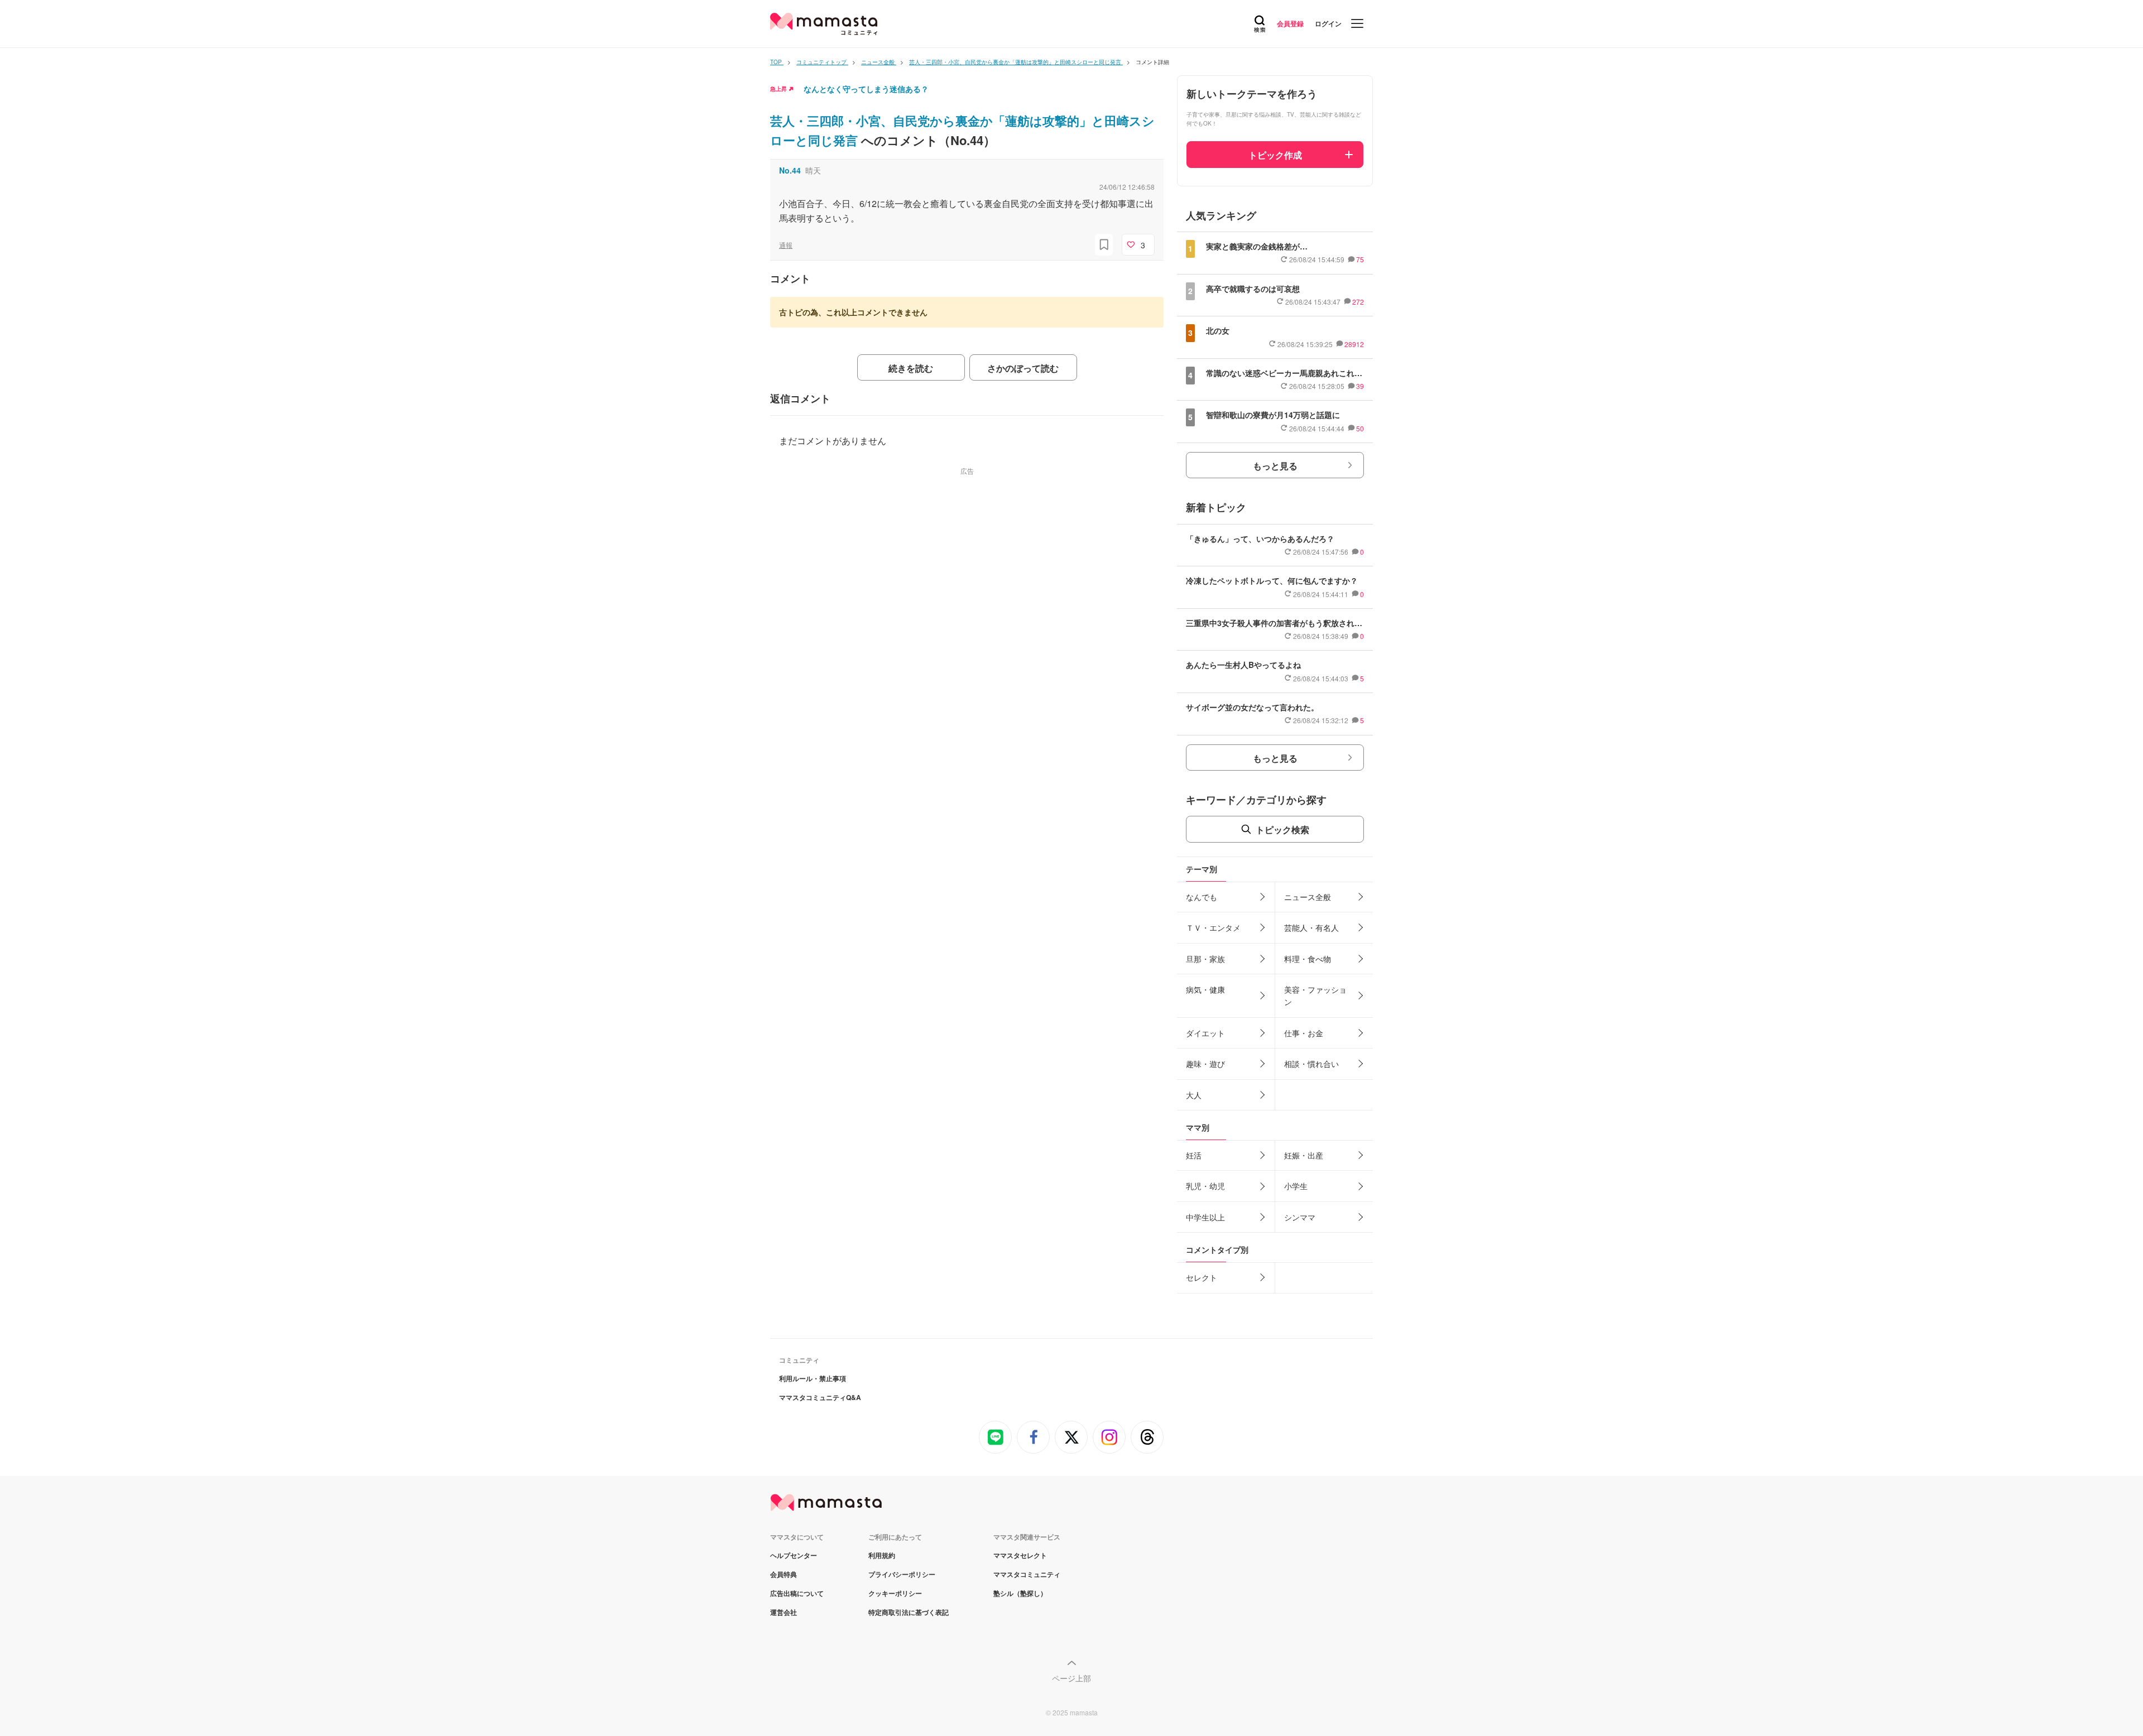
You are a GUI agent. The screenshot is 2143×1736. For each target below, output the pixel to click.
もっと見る (1275, 466)
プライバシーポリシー (902, 1574)
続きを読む (911, 368)
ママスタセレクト (1020, 1555)
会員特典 (784, 1574)
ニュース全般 (1308, 897)
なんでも (1202, 897)
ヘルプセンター (794, 1555)
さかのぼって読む (1023, 368)
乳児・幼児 (1205, 1186)
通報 (786, 245)
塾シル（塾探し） (1020, 1593)
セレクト (1202, 1277)
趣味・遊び (1205, 1064)
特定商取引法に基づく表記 (909, 1612)
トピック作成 (1275, 155)
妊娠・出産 (1304, 1155)
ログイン (1328, 23)
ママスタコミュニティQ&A (820, 1397)
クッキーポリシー (895, 1593)
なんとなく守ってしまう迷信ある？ (866, 89)
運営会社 (784, 1612)
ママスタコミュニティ (1027, 1574)
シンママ (1300, 1217)
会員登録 (1290, 23)
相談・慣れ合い (1311, 1064)
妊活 (1194, 1155)
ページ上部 (1071, 1678)
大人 (1194, 1095)
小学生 (1296, 1186)
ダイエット (1205, 1033)
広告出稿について (797, 1593)
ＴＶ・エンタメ (1213, 927)
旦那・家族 (1205, 959)
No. (790, 170)
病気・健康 (1205, 989)
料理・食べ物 (1308, 959)
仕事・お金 (1304, 1033)
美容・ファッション (1315, 996)
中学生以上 (1205, 1217)
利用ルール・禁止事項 (813, 1378)
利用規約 (882, 1555)
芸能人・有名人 (1311, 927)
